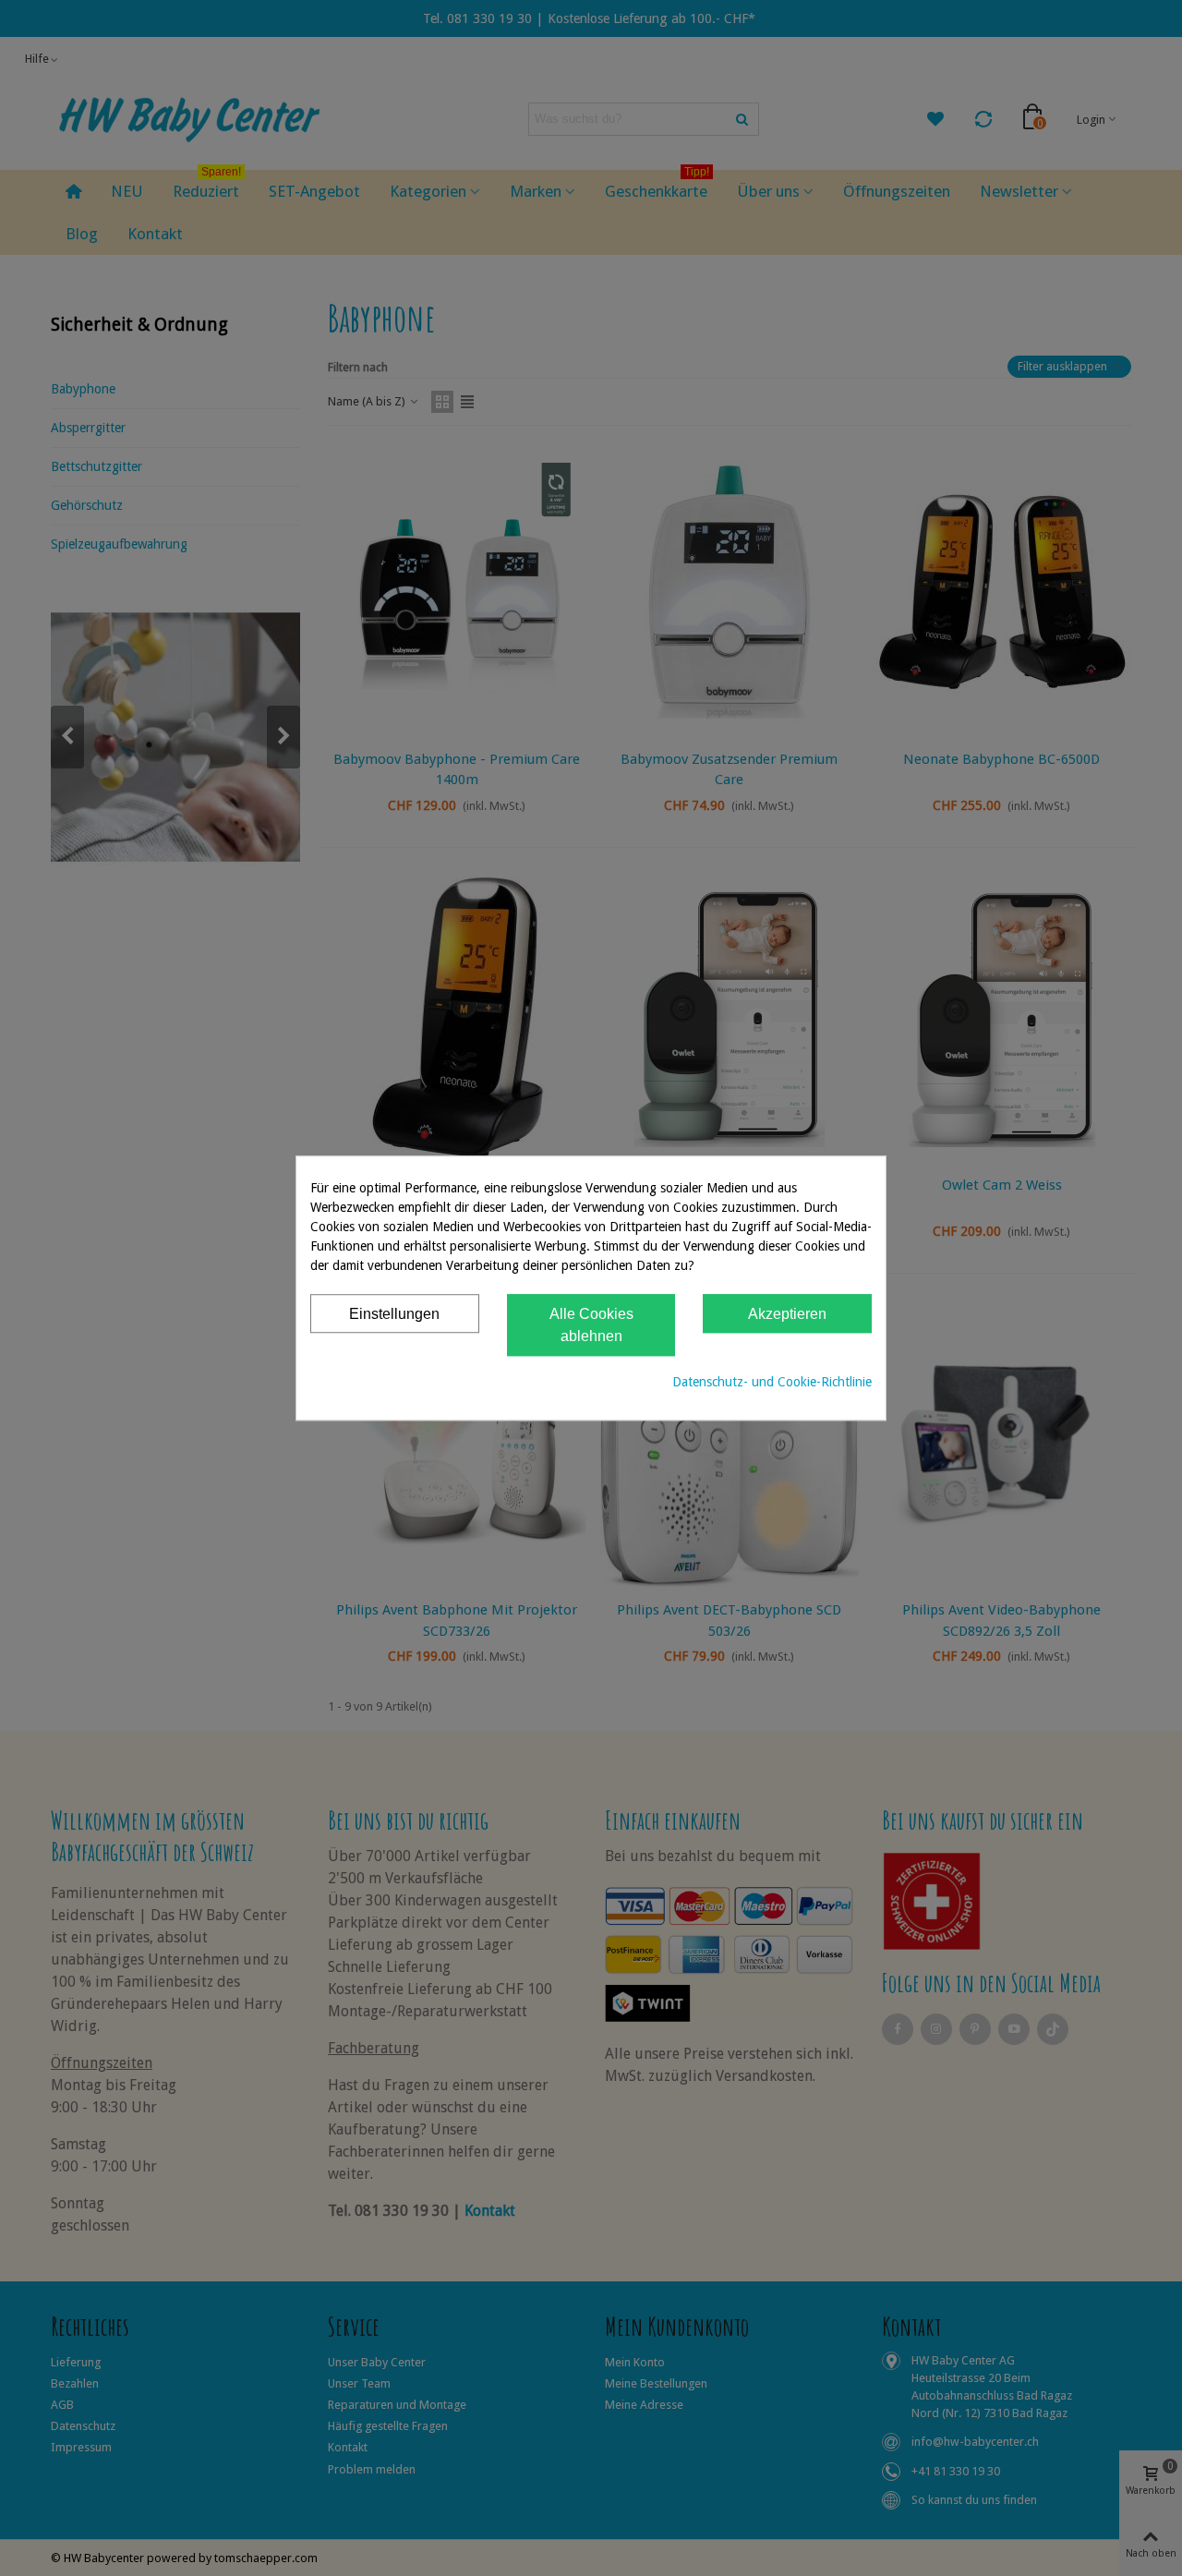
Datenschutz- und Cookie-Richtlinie (772, 1382)
